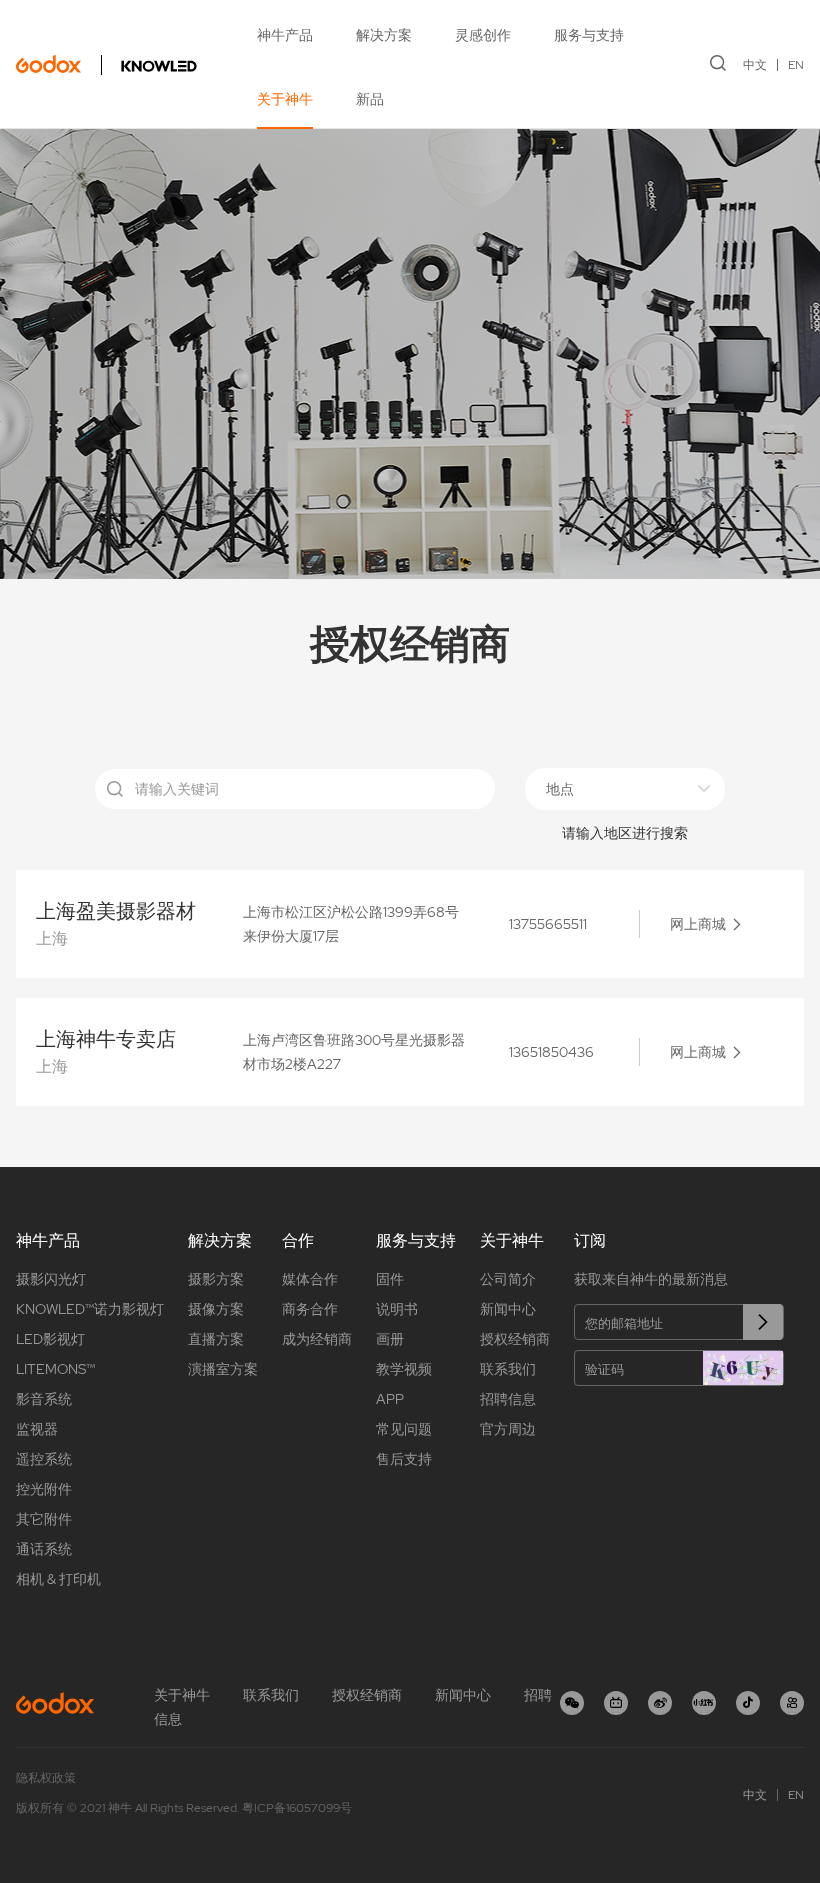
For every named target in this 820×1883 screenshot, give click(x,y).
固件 (390, 1279)
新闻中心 (508, 1309)
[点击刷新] (743, 1368)
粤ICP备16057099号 (297, 1808)
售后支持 (404, 1459)
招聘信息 (508, 1399)
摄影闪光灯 (51, 1279)
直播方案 (216, 1339)
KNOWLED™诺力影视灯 (90, 1309)
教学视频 (404, 1369)
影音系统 (44, 1399)
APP (390, 1399)
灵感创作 (483, 35)
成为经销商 (317, 1339)
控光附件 (44, 1489)
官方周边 (508, 1429)
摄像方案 (216, 1309)
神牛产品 (285, 35)
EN (796, 65)
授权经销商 (515, 1339)
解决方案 (384, 35)
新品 (370, 99)
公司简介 (508, 1279)
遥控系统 (44, 1459)
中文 (755, 65)
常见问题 (404, 1429)
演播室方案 (223, 1369)
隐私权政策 (46, 1778)
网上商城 (698, 924)
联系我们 (508, 1369)
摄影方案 (216, 1279)
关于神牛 (285, 99)
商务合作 (310, 1309)
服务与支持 (589, 35)
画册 (390, 1339)
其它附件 (44, 1519)
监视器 (37, 1429)
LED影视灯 (50, 1339)
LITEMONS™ (55, 1369)
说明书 (397, 1309)
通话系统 (44, 1549)
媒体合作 (310, 1279)
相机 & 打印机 (58, 1579)
